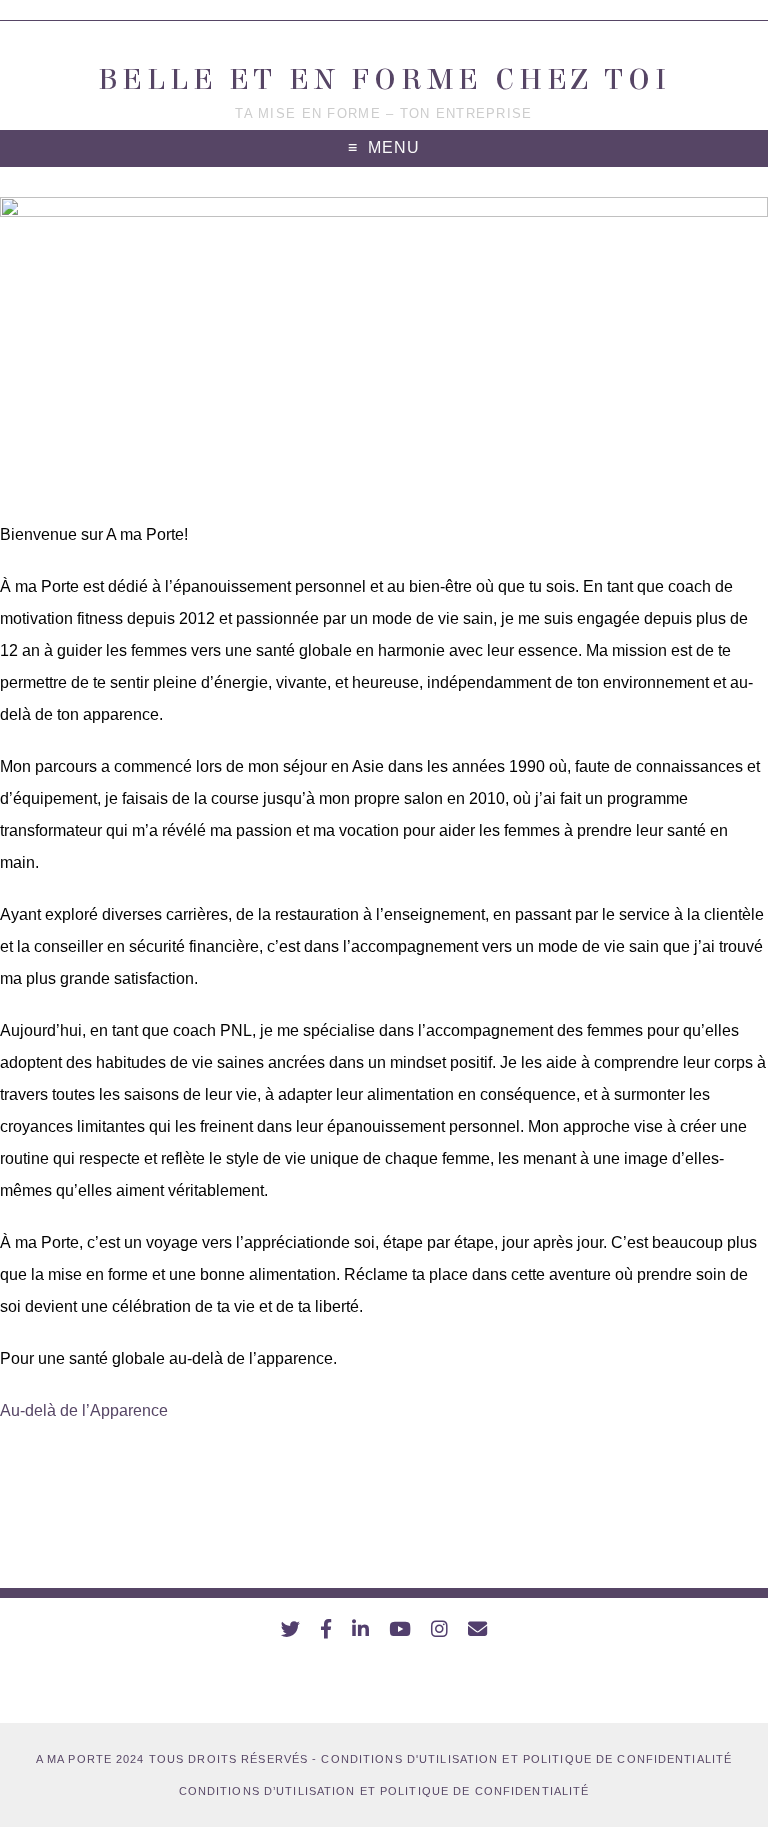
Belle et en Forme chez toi (384, 79)
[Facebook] (326, 1629)
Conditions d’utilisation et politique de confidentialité (384, 1791)
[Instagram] (439, 1629)
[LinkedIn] (360, 1629)
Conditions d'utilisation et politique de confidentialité (526, 1759)
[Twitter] (290, 1629)
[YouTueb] (400, 1629)
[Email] (477, 1629)
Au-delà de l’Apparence (84, 1410)
